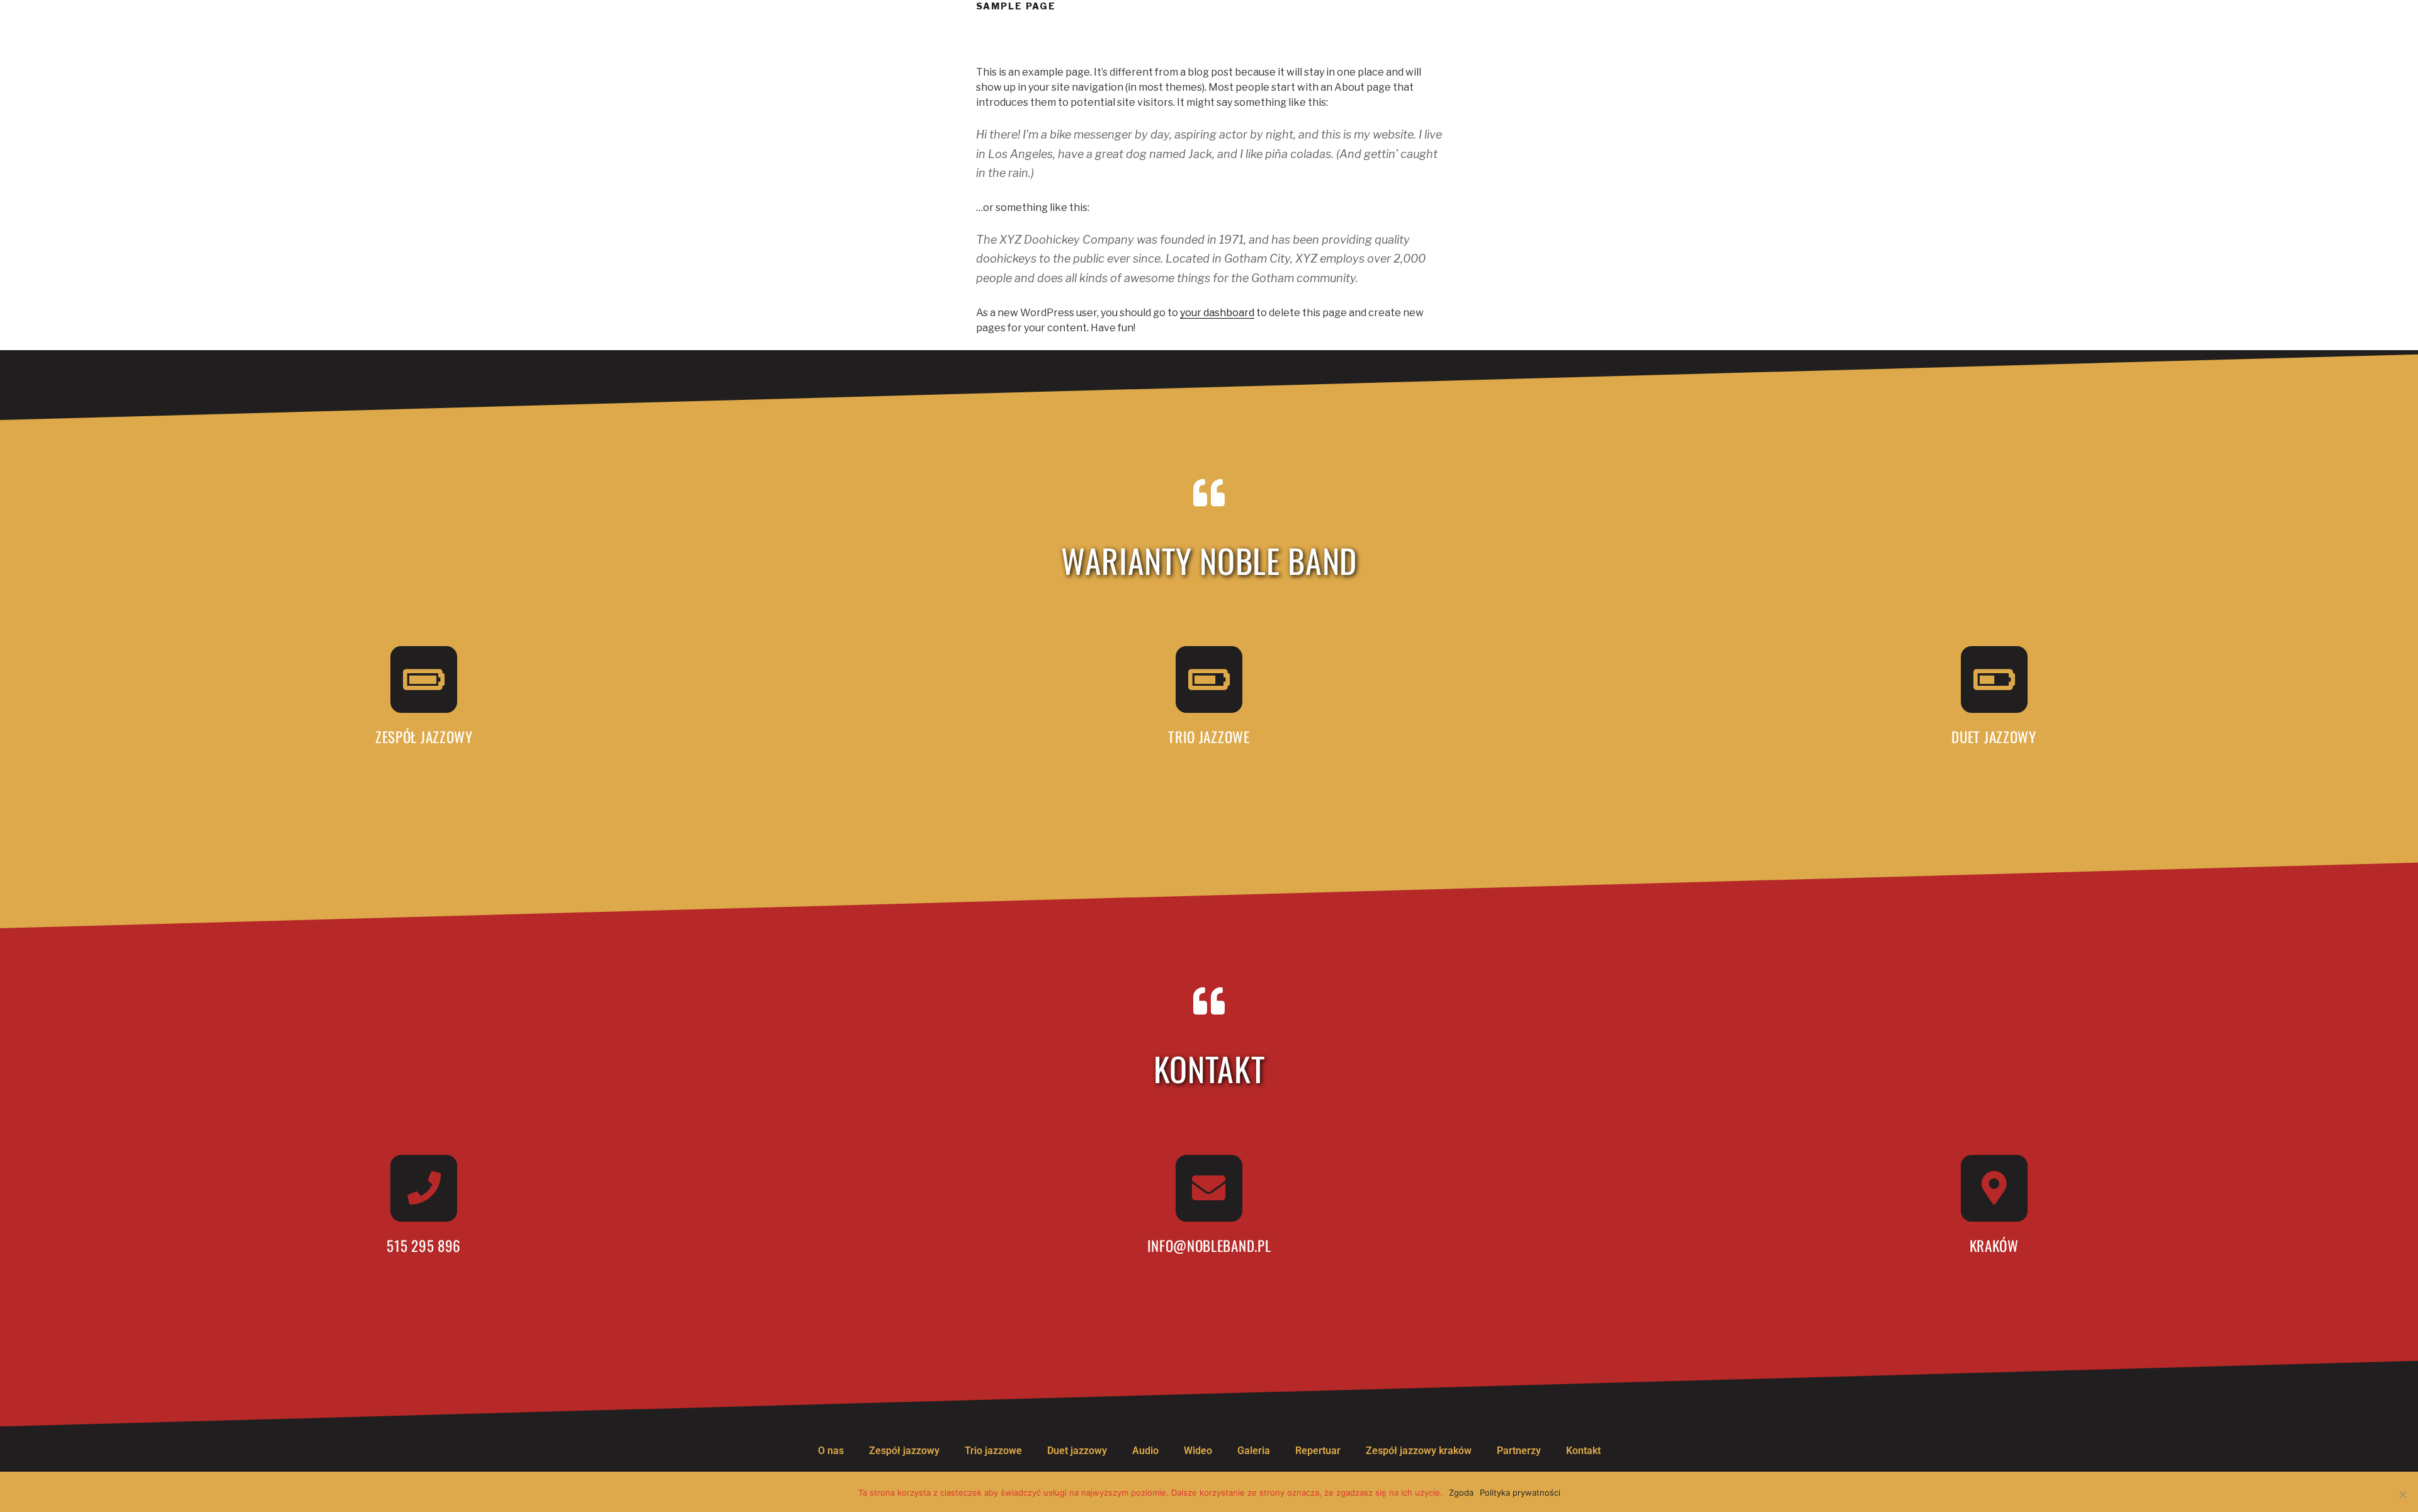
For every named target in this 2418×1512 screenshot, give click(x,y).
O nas (831, 1451)
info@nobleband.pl (1209, 1246)
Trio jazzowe (993, 1451)
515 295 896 (424, 1246)
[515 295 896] (424, 1188)
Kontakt (1583, 1451)
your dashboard (1217, 313)
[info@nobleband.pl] (1209, 1188)
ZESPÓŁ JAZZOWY (424, 737)
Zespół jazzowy (904, 1451)
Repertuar (1318, 1451)
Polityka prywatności (1520, 1492)
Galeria (1254, 1451)
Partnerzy (1519, 1451)
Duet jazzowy (1077, 1451)
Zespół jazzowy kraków (1419, 1451)
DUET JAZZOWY (1994, 737)
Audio (1145, 1451)
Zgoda (1461, 1492)
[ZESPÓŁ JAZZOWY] (424, 679)
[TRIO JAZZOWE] (1209, 679)
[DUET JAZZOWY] (1994, 679)
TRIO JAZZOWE (1209, 737)
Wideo (1198, 1451)
